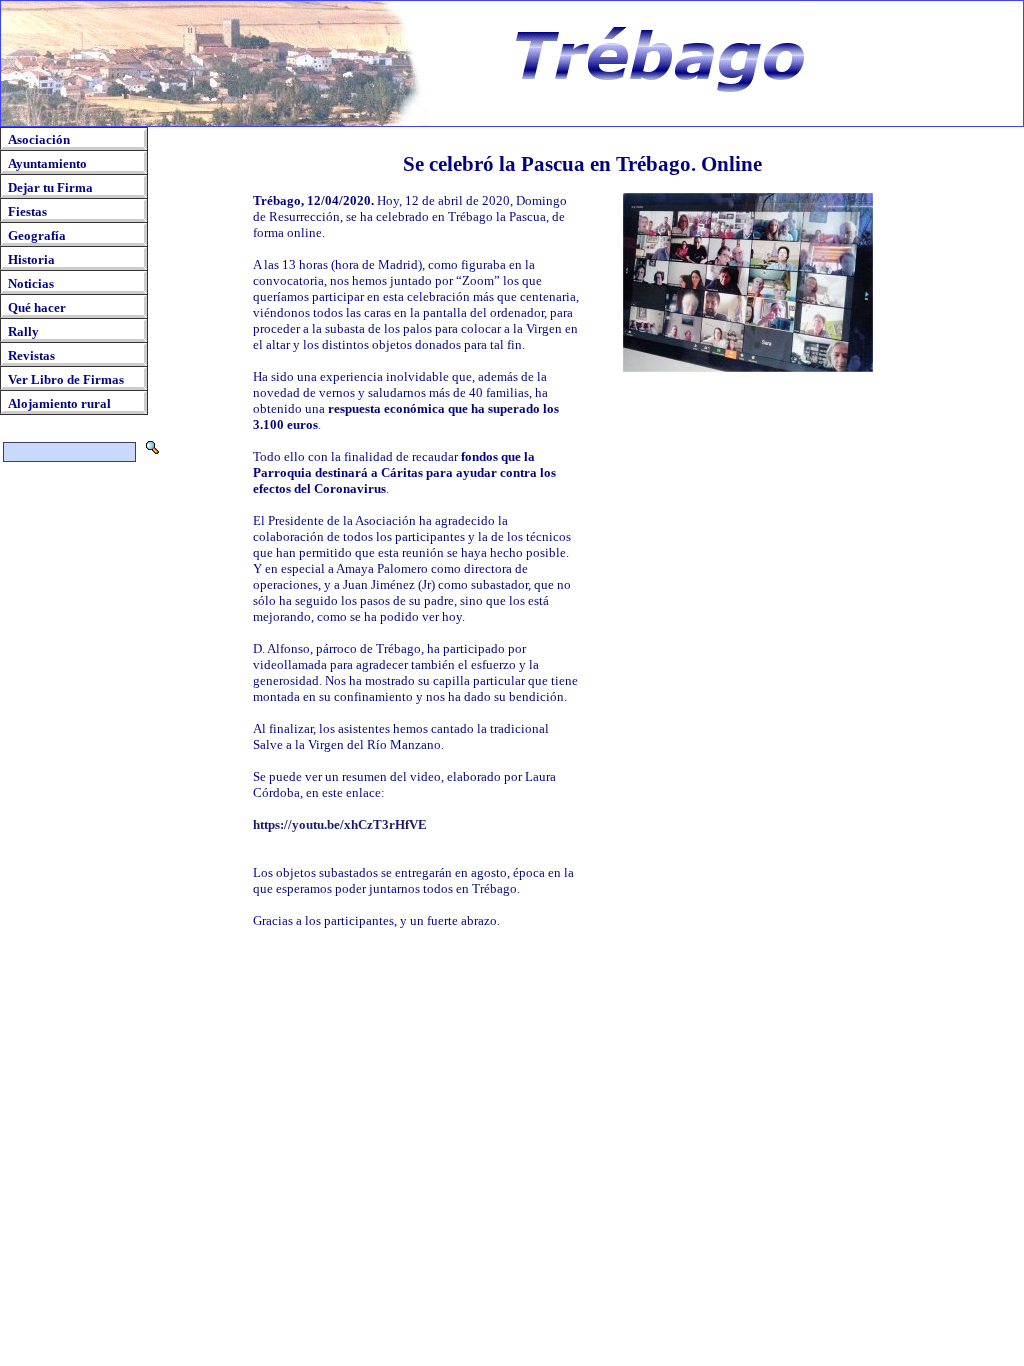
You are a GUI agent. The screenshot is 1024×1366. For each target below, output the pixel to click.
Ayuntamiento (47, 163)
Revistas (31, 355)
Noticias (31, 283)
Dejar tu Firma (50, 187)
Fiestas (27, 211)
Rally (23, 331)
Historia (31, 259)
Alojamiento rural (59, 403)
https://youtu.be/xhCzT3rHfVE (340, 824)
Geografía (37, 235)
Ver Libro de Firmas (66, 379)
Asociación (39, 139)
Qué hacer (37, 307)
